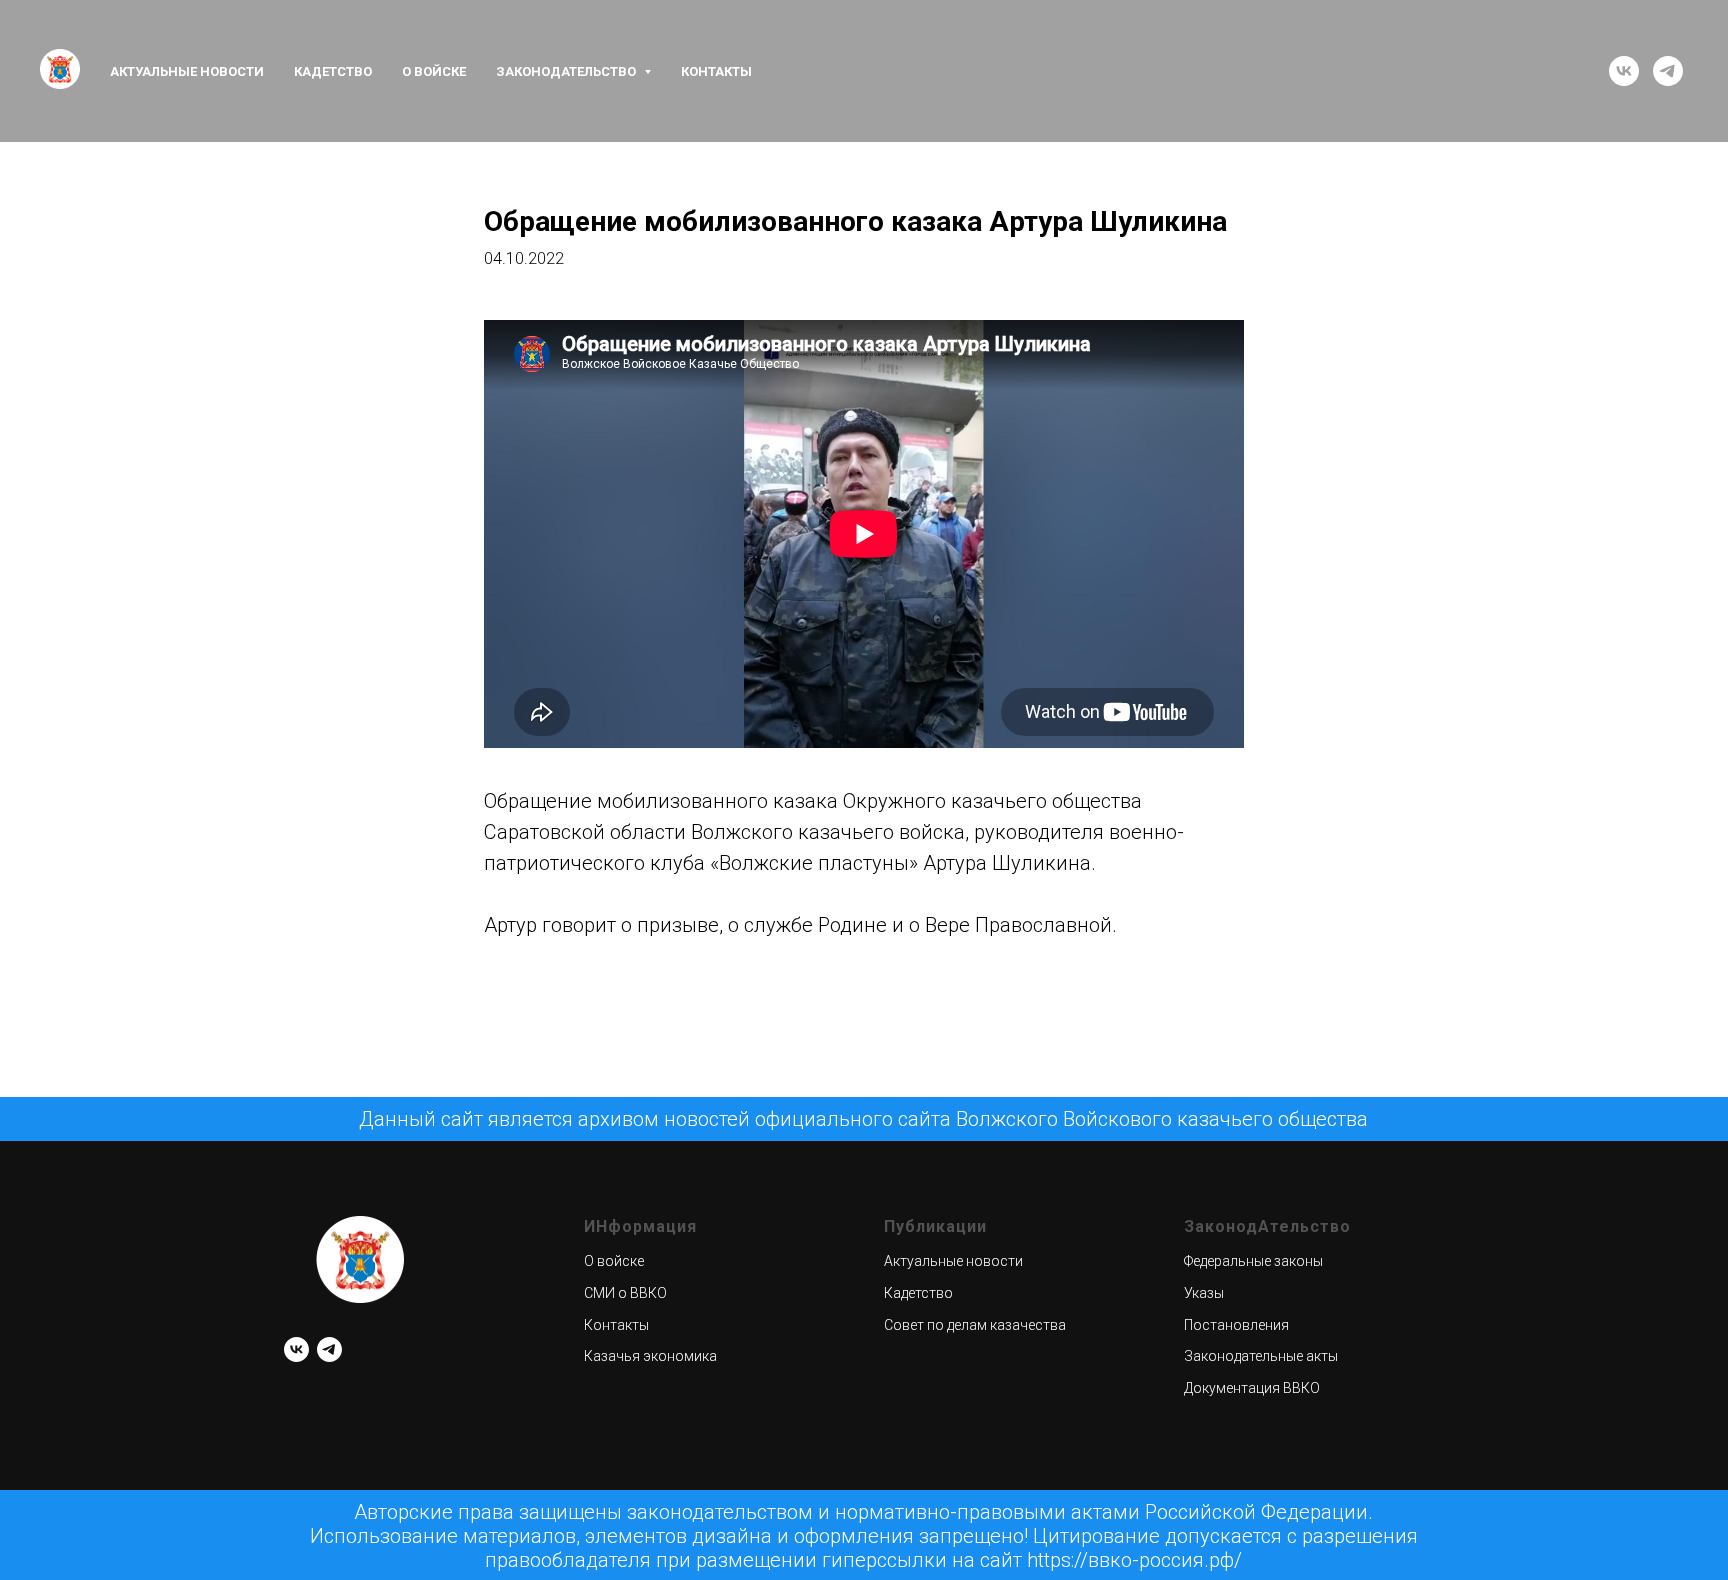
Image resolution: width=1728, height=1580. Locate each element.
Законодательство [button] (567, 71)
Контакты (716, 71)
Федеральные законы (1253, 1261)
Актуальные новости (187, 71)
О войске (434, 71)
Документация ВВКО (1252, 1388)
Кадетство (333, 71)
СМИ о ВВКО (625, 1293)
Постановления (1236, 1325)
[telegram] (1668, 71)
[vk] (1624, 71)
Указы (1204, 1293)
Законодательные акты (1261, 1356)
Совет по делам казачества (975, 1325)
